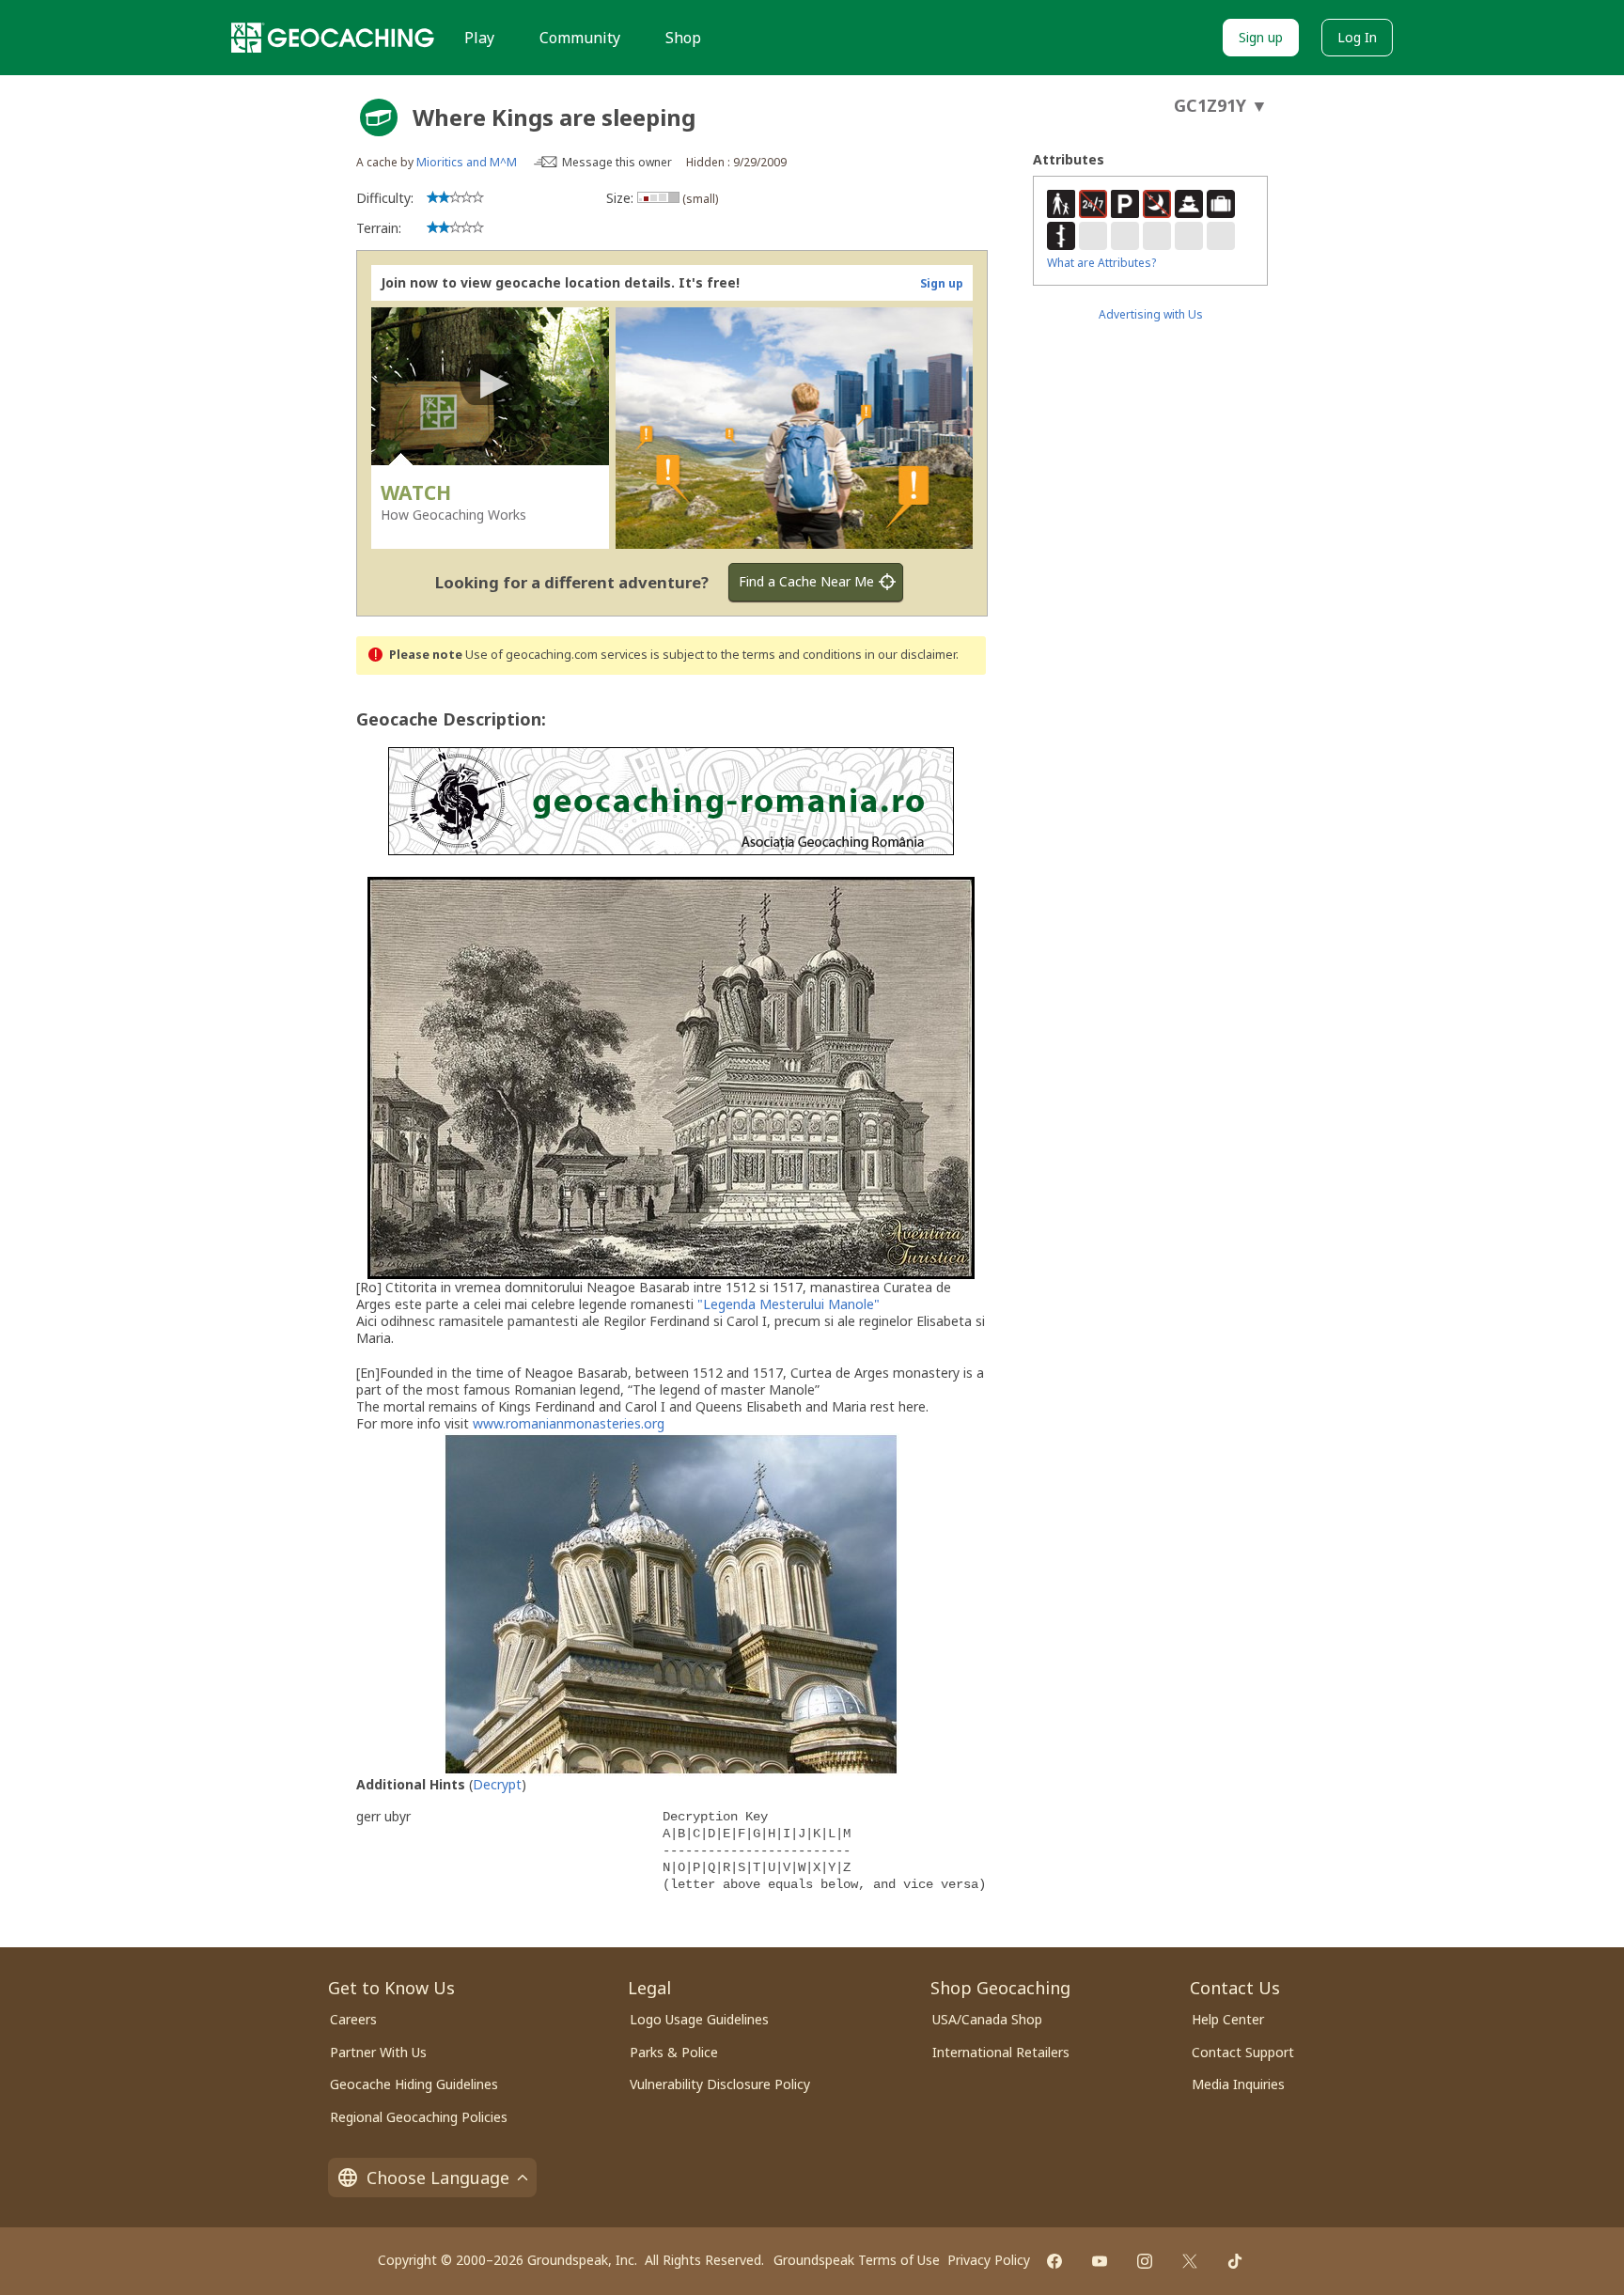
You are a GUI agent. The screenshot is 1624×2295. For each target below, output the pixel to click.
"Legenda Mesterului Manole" (789, 1304)
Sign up (1261, 37)
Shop (683, 38)
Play (479, 38)
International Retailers (1001, 2052)
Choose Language (438, 2178)
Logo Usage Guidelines (699, 2019)
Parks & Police (674, 2052)
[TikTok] (1235, 2261)
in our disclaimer (910, 655)
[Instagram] (1145, 2261)
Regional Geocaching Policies (419, 2117)
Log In (1357, 37)
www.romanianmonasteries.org (569, 1423)
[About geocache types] (379, 117)
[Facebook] (1054, 2261)
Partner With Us (378, 2052)
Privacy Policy (989, 2260)
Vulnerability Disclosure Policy (720, 2084)
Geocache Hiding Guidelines (414, 2084)
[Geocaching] (333, 38)
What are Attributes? (1101, 263)
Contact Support (1243, 2052)
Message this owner (617, 162)
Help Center (1228, 2019)
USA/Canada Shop (987, 2019)
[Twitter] (1190, 2261)
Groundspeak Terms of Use (857, 2260)
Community (580, 38)
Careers (353, 2019)
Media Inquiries (1238, 2084)
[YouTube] (1100, 2261)
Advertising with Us (1151, 314)
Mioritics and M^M (467, 162)
